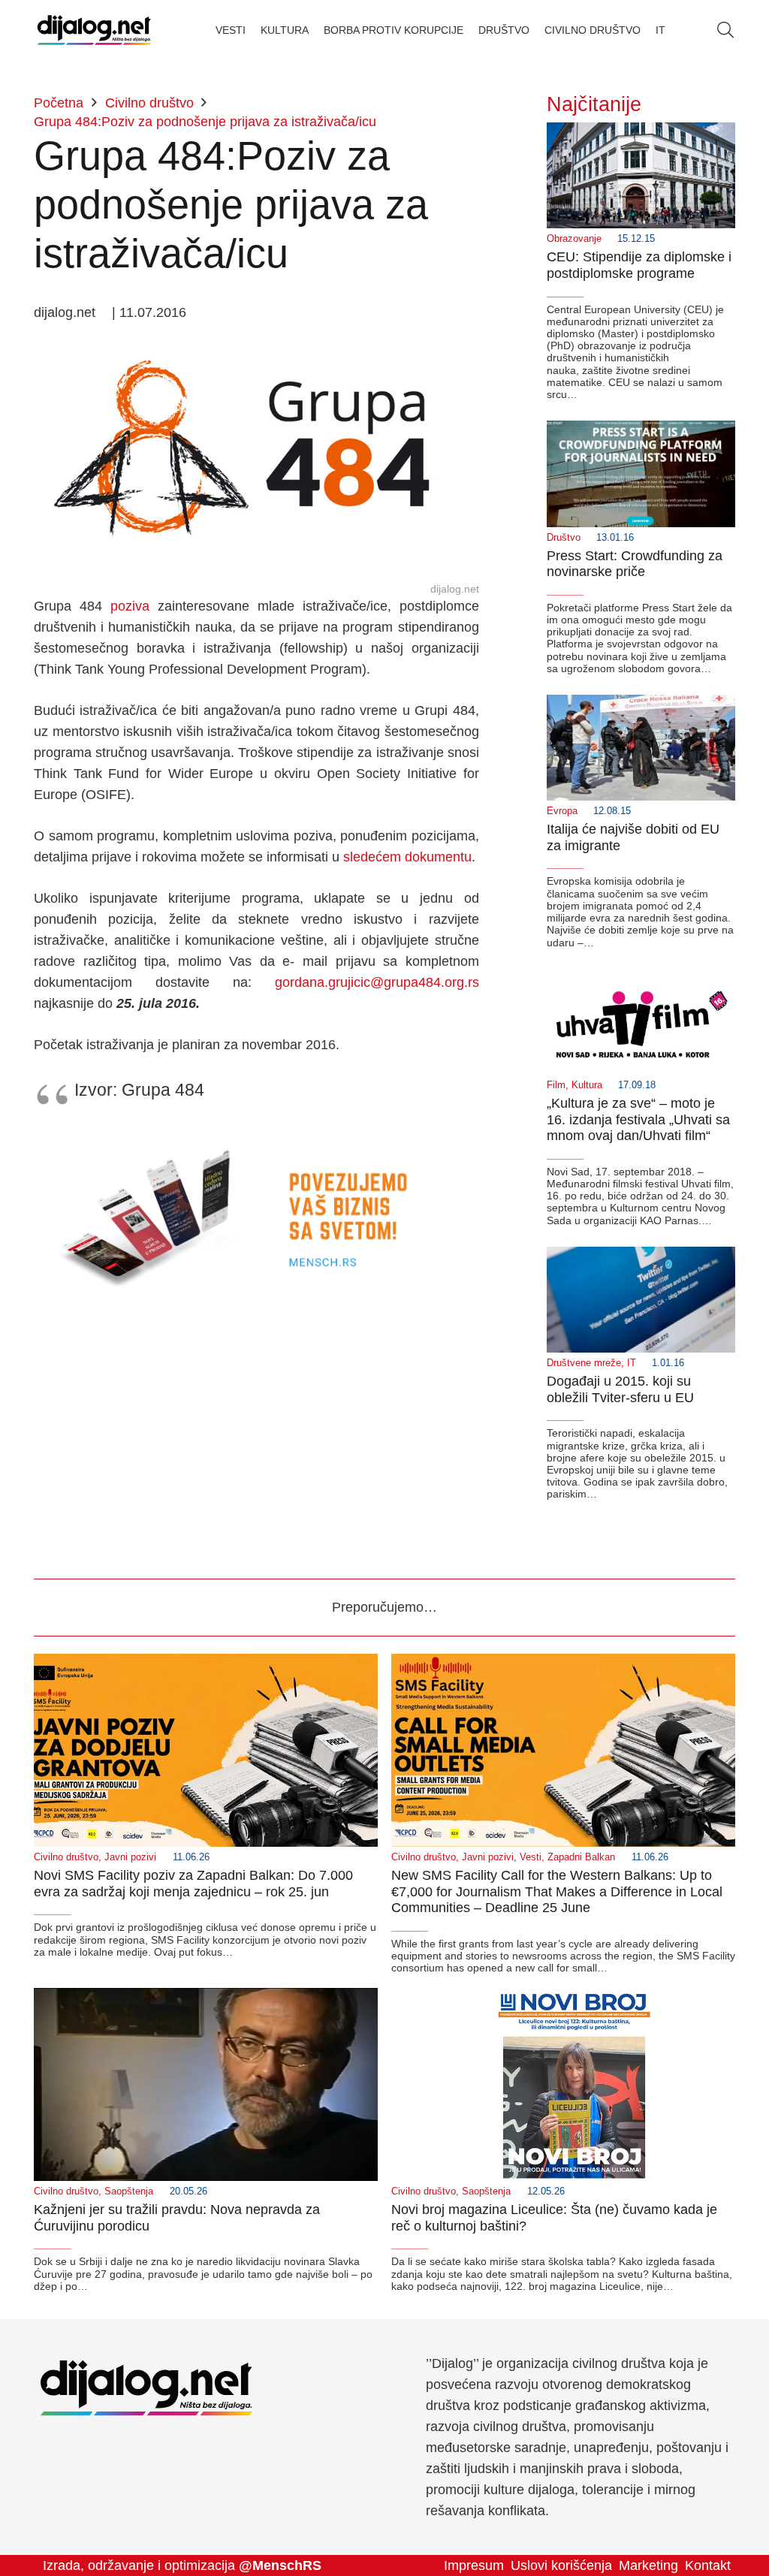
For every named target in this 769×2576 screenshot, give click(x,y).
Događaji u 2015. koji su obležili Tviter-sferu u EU (620, 1389)
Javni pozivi (130, 1857)
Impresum (474, 2565)
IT (632, 1363)
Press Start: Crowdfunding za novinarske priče (635, 564)
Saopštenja (129, 2191)
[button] (725, 30)
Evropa (562, 811)
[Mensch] (256, 1136)
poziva (134, 606)
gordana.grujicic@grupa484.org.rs (377, 982)
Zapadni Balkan (581, 1857)
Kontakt (708, 2565)
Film (556, 1085)
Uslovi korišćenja (561, 2565)
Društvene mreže (584, 1363)
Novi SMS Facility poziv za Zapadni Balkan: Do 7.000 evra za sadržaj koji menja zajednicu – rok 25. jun (193, 1884)
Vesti (531, 1857)
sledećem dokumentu (407, 857)
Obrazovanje (574, 239)
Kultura (587, 1085)
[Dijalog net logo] (94, 30)
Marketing (648, 2565)
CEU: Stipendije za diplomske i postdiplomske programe (639, 265)
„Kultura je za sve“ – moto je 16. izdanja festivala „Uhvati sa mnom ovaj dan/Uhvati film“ (638, 1119)
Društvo (564, 538)
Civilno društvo (66, 1857)
